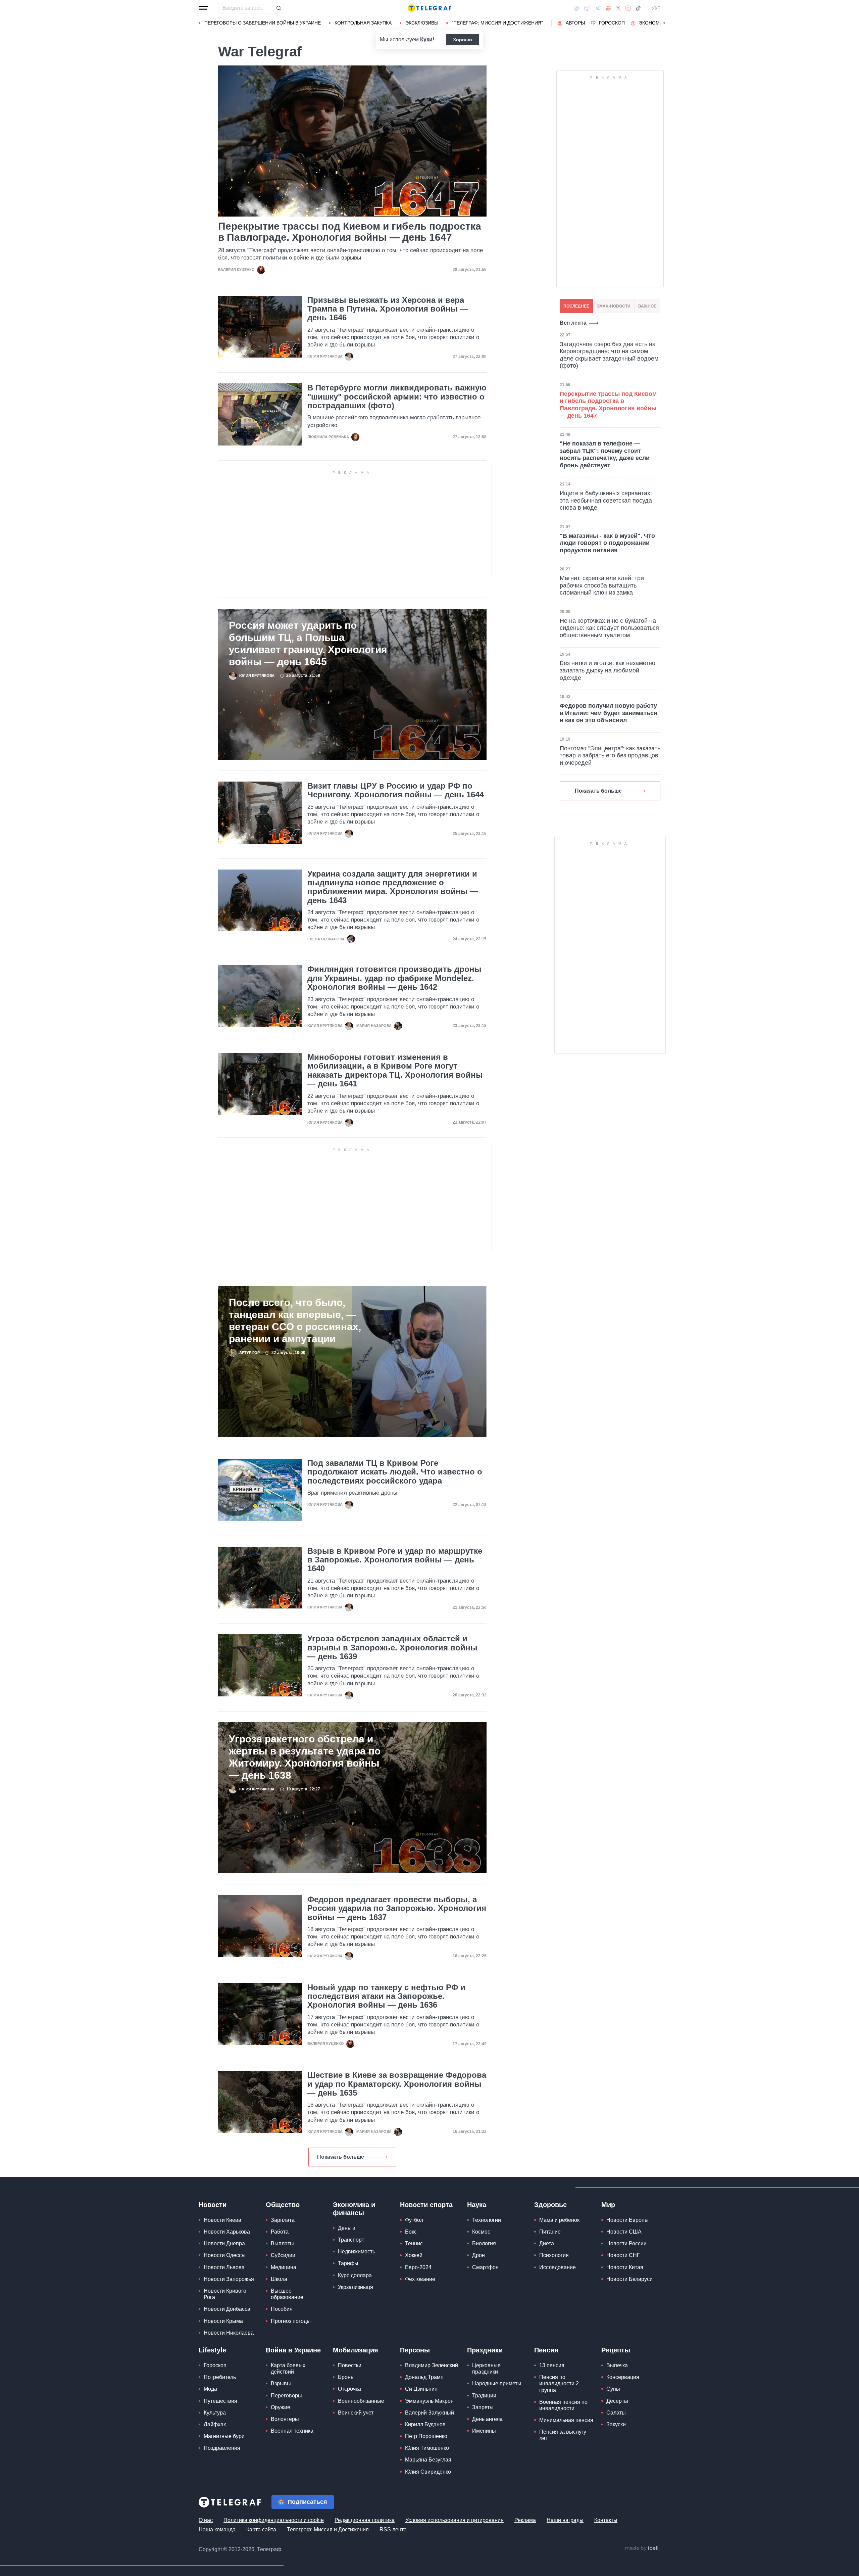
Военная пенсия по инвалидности (563, 2405)
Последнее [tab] (576, 306)
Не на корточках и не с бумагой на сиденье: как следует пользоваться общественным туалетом (609, 628)
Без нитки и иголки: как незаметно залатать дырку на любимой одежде (608, 670)
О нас (206, 2520)
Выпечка (617, 2365)
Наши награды (565, 2520)
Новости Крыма (223, 2321)
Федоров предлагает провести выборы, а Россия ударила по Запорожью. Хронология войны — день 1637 (397, 1908)
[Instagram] (628, 8)
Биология (484, 2243)
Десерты (617, 2401)
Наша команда (217, 2530)
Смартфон (485, 2267)
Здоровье (550, 2205)
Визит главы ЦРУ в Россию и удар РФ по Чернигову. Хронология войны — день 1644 (396, 790)
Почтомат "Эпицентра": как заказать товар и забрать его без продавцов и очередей (610, 756)
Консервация (623, 2377)
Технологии (487, 2220)
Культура (215, 2413)
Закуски (616, 2424)
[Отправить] (279, 8)
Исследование (558, 2267)
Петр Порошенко (426, 2436)
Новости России (626, 2243)
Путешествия (220, 2401)
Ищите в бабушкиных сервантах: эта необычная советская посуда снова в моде (606, 500)
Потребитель (220, 2377)
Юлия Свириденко (428, 2472)
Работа (280, 2232)
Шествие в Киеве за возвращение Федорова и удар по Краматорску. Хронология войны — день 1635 (397, 2084)
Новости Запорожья (229, 2279)
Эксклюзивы (422, 23)
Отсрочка (349, 2389)
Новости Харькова (227, 2232)
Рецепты (616, 2350)
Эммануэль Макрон (429, 2401)
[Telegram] (598, 8)
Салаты (616, 2413)
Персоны (415, 2350)
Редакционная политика (365, 2520)
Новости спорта (426, 2205)
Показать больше (341, 2157)
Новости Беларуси (629, 2279)
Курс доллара (355, 2275)
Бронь (346, 2377)
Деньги (347, 2228)
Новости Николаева (229, 2333)
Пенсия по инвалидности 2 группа (559, 2383)
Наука (477, 2205)
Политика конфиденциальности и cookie (274, 2520)
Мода (210, 2389)
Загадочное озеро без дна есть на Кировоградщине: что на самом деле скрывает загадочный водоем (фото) (609, 355)
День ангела (487, 2419)
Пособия (282, 2309)
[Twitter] (618, 8)
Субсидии (283, 2255)
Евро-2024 (418, 2267)
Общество (283, 2205)
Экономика (654, 23)
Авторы (575, 23)
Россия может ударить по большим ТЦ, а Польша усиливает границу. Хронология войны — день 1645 (308, 643)
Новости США (624, 2232)
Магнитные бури (224, 2436)
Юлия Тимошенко (427, 2448)
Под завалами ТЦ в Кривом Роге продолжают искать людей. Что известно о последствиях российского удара (395, 1472)
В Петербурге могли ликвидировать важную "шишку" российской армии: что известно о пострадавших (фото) (397, 397)
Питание (550, 2232)
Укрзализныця (356, 2287)
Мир (608, 2205)
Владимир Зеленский (432, 2365)
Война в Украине (293, 2350)
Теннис (414, 2243)
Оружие (281, 2407)
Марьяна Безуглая (428, 2460)
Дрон (478, 2255)
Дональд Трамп (424, 2377)
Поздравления (222, 2448)
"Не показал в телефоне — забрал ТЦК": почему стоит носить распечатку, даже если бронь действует (605, 454)
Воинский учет (356, 2413)
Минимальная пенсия (566, 2420)
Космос (481, 2232)
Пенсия (546, 2350)
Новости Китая (625, 2267)
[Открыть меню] (203, 8)
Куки (426, 39)
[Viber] (587, 8)
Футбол (414, 2220)
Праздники (485, 2350)
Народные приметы (497, 2383)
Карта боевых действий (288, 2369)
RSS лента (393, 2530)
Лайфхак (215, 2424)
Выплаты (282, 2243)
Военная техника (292, 2431)
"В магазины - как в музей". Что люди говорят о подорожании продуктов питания (607, 543)
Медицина (284, 2267)
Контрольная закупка (363, 23)
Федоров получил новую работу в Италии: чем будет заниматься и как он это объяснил (609, 713)
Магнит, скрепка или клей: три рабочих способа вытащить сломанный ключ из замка (602, 585)
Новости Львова (224, 2267)
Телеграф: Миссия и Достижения (328, 2530)
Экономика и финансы (354, 2209)
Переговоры (286, 2396)
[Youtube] (609, 8)
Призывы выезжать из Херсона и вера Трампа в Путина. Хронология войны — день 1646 (388, 309)
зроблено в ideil (642, 2548)
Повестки (350, 2365)
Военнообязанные (361, 2401)
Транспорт (351, 2240)
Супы (613, 2389)
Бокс (411, 2232)
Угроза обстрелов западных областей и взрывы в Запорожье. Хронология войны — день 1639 (392, 1648)
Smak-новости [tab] (614, 306)
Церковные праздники (486, 2369)
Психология (554, 2255)
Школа (279, 2279)
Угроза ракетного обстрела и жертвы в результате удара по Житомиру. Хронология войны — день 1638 (305, 1757)
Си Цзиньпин (421, 2389)
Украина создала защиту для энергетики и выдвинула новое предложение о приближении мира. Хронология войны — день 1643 (393, 887)
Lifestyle (212, 2350)
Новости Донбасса (227, 2309)
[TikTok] (638, 8)
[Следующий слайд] (664, 23)
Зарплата (283, 2220)
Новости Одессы (225, 2255)
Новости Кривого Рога (225, 2294)
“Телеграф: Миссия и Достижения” (497, 23)
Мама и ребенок (559, 2220)
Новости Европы (627, 2220)
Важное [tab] (647, 306)
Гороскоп (612, 23)
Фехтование (420, 2279)
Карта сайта (261, 2530)
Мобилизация (356, 2350)
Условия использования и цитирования (454, 2520)
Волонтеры (285, 2419)
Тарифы (348, 2263)
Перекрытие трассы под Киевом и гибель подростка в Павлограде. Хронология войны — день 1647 (350, 232)
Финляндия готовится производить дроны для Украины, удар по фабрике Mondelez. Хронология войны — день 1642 (394, 978)
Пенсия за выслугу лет (563, 2435)
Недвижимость (357, 2252)
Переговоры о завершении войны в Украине (263, 23)
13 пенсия (552, 2365)
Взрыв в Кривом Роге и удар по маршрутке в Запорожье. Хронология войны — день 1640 (395, 1560)
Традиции (484, 2396)
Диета (547, 2243)
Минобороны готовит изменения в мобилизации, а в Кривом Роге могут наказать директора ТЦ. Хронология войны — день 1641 (395, 1070)
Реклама (525, 2520)
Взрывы (281, 2383)
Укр (656, 8)
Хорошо (463, 40)
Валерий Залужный (429, 2413)
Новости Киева (222, 2220)
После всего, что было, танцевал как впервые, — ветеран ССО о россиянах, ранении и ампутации (295, 1321)
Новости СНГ (623, 2255)
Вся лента (573, 323)
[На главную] (429, 8)
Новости (213, 2205)
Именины (484, 2431)
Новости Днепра (224, 2243)
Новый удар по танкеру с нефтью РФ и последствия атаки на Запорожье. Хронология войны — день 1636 (386, 1996)
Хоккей (414, 2255)
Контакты (606, 2520)
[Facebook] (576, 8)
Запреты (483, 2407)
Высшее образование (287, 2294)
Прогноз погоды (291, 2321)
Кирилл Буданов (425, 2424)
